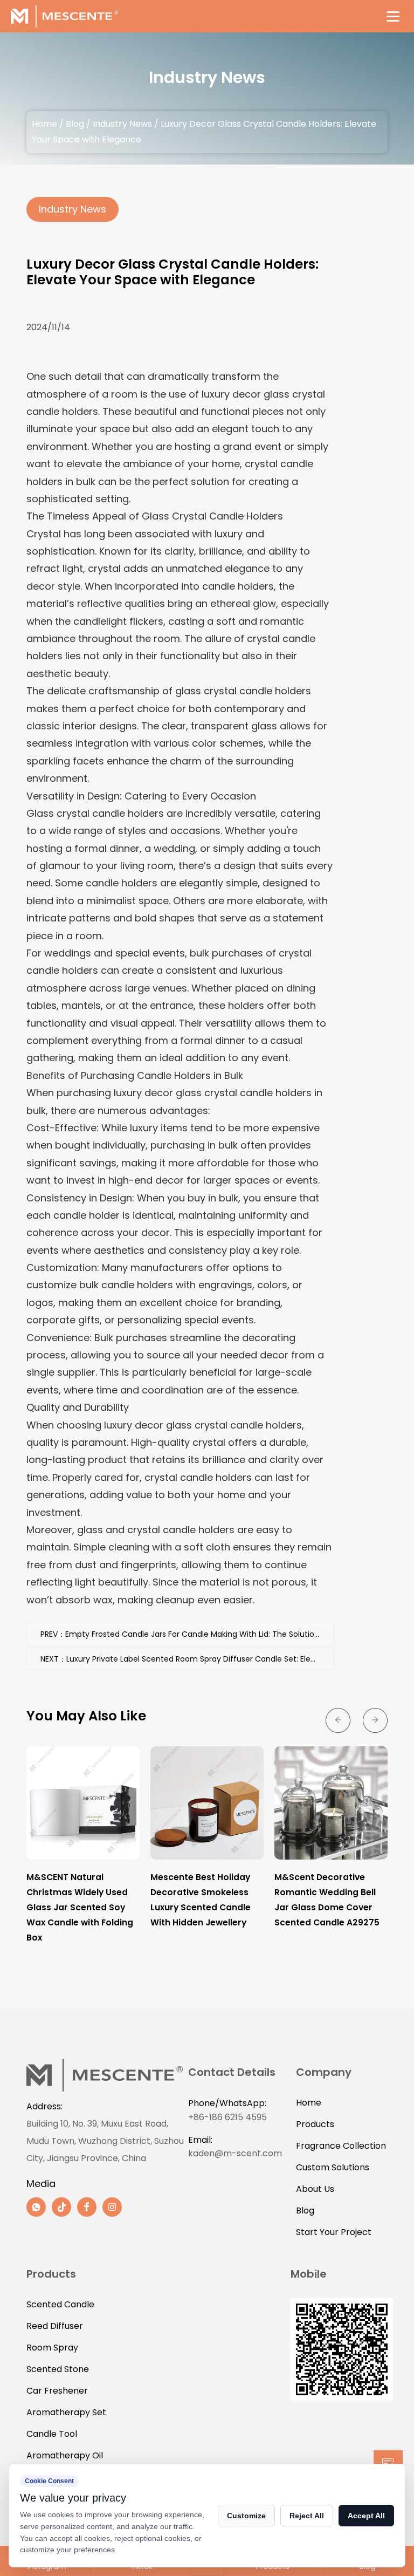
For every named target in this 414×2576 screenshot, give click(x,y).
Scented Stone (58, 2369)
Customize (246, 2516)
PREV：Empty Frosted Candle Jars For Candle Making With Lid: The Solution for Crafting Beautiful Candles (187, 1634)
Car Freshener (57, 2391)
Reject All (307, 2516)
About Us (315, 2189)
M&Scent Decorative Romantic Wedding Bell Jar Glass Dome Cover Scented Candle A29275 (327, 1900)
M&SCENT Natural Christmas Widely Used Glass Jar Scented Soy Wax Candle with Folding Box (80, 1907)
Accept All (366, 2516)
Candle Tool (52, 2434)
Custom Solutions (333, 2167)
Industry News (122, 124)
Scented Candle (60, 2304)
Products (315, 2124)
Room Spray (52, 2348)
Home (44, 124)
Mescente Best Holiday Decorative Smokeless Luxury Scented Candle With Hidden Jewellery (201, 1900)
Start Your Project (334, 2232)
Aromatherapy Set (66, 2412)
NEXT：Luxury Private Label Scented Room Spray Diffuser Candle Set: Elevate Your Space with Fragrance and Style (187, 1659)
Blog (75, 124)
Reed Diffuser (55, 2326)
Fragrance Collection (341, 2146)
